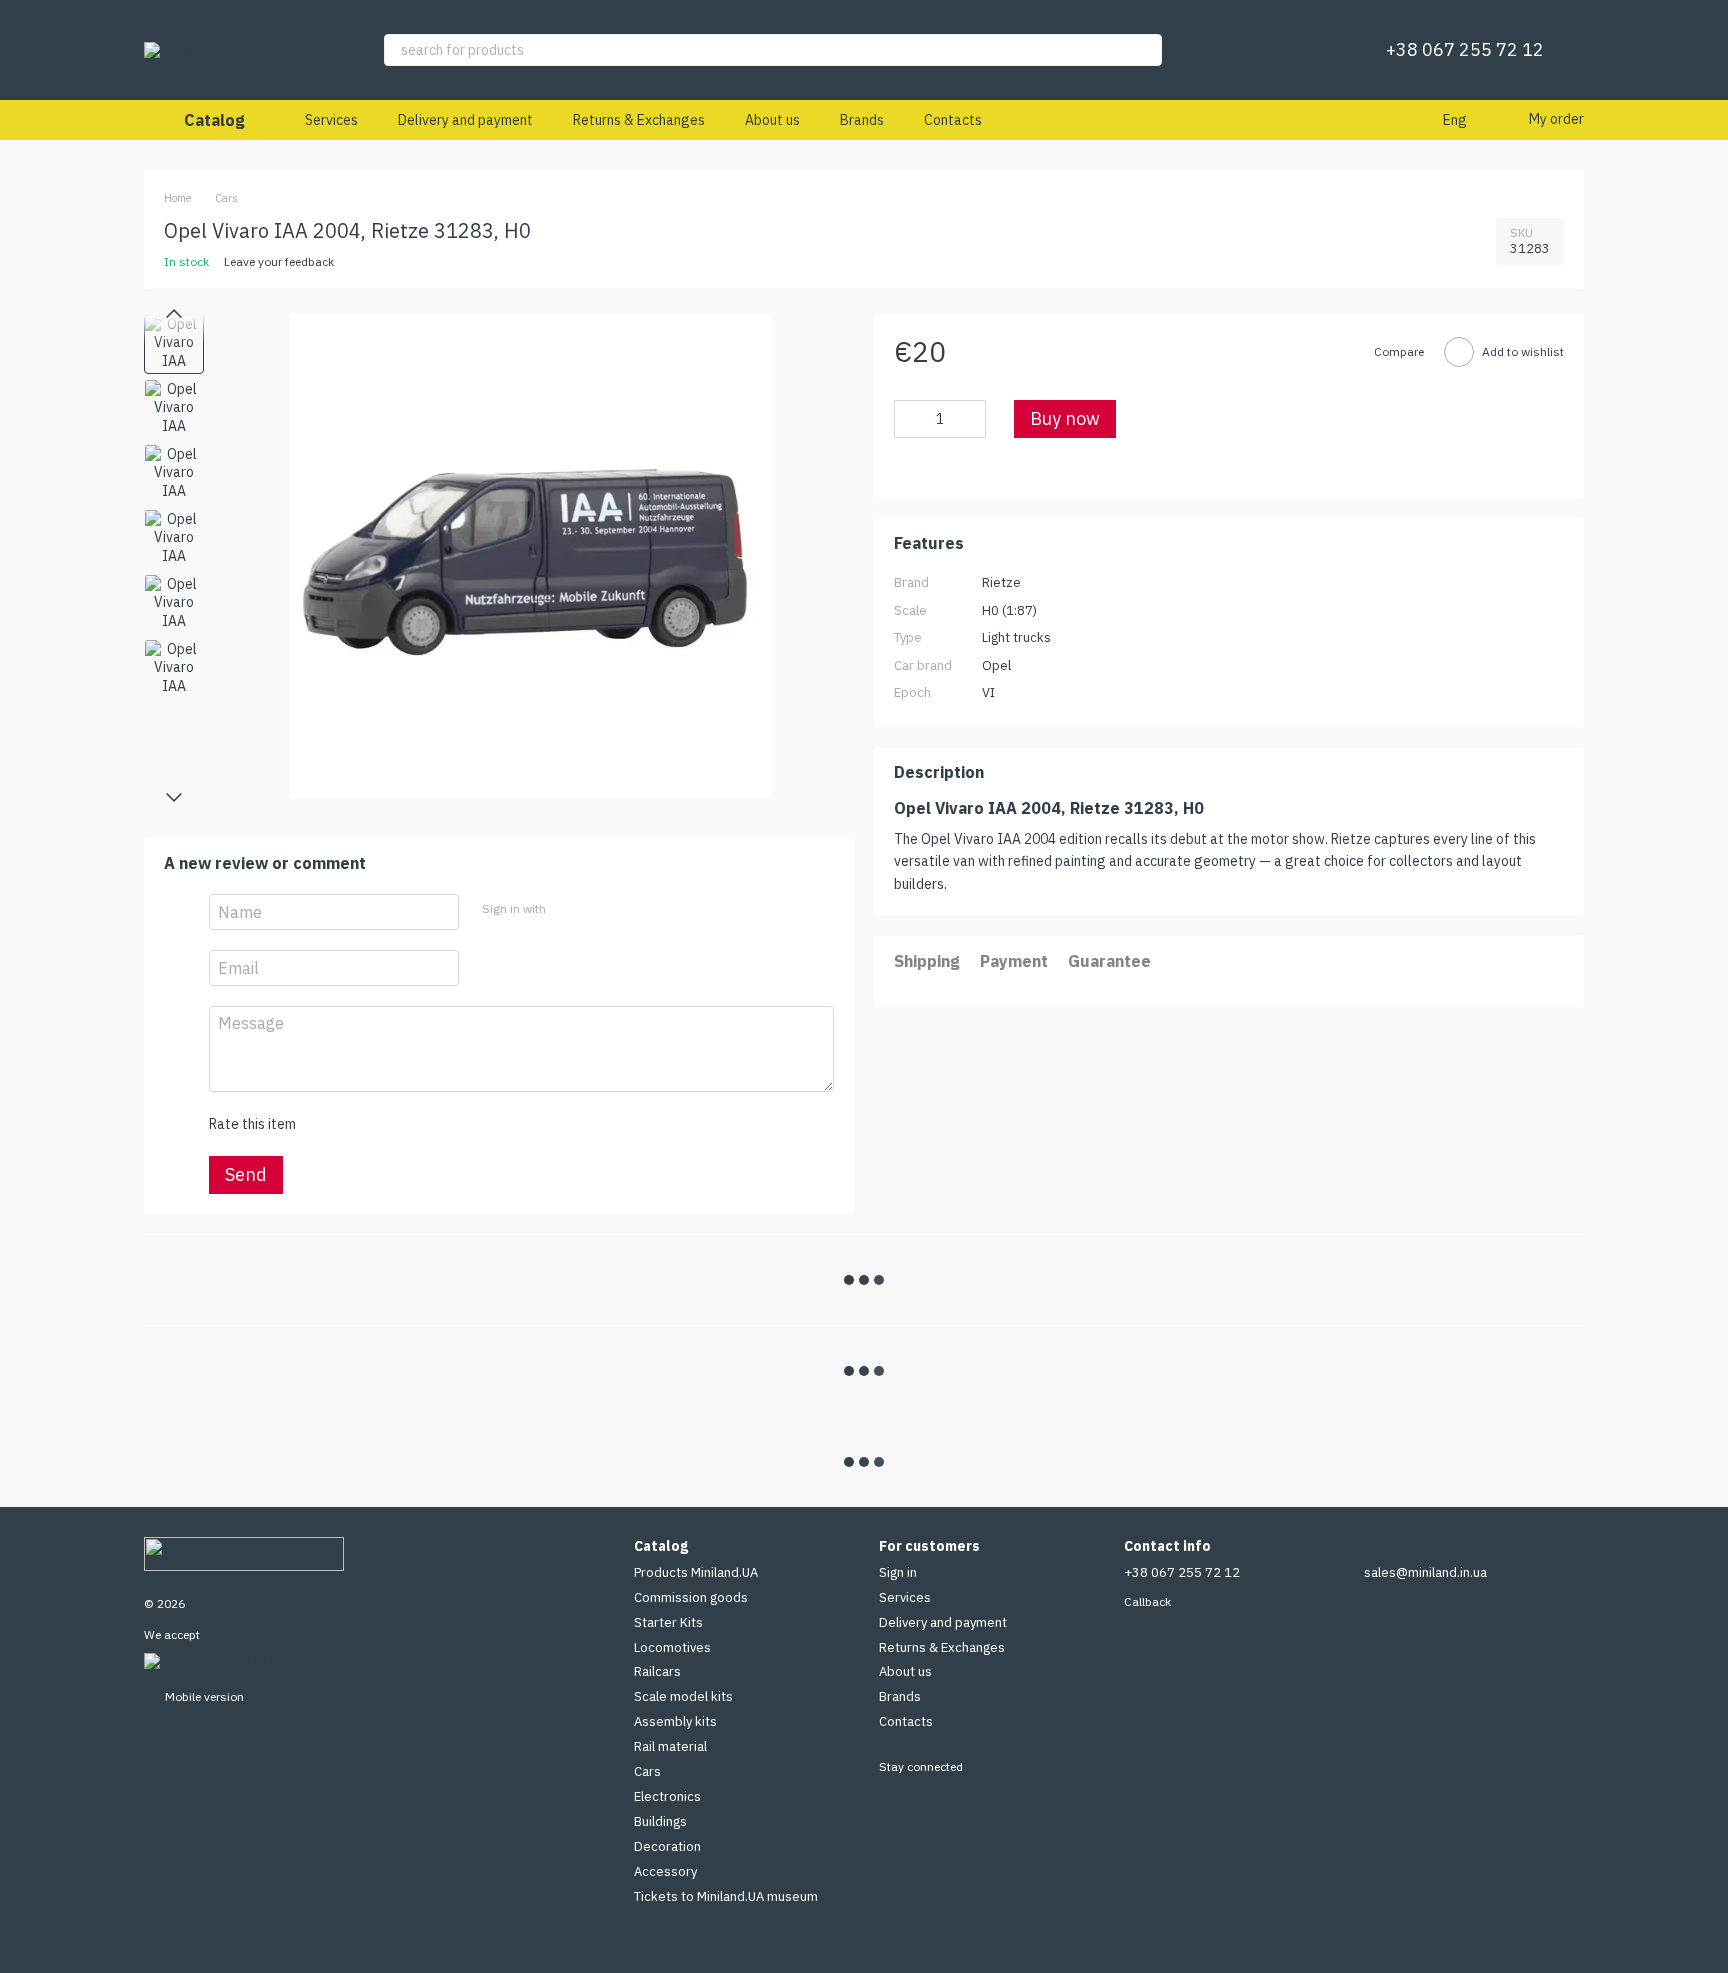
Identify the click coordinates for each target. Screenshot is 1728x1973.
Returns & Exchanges (639, 120)
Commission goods (691, 1597)
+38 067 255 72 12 (1465, 50)
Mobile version (203, 1696)
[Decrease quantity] (909, 420)
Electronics (667, 1796)
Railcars (657, 1671)
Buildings (660, 1821)
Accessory (665, 1871)
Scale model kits (683, 1696)
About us (772, 120)
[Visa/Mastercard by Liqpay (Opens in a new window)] (225, 1659)
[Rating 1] (328, 1124)
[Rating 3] (392, 1124)
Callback (1147, 1601)
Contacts (953, 120)
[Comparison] (1270, 50)
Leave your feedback (279, 261)
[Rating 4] (424, 1124)
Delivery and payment (465, 120)
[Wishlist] (1322, 50)
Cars (647, 1771)
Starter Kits (668, 1622)
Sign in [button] (898, 1572)
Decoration (667, 1846)
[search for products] (1146, 50)
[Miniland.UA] (244, 1552)
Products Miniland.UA (696, 1572)
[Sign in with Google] (599, 909)
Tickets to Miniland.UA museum (726, 1896)
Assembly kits (675, 1721)
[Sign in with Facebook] (567, 909)
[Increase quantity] (971, 420)
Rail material (670, 1746)
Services (331, 120)
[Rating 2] (360, 1124)
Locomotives (672, 1647)
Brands (862, 120)
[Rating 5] (456, 1124)
